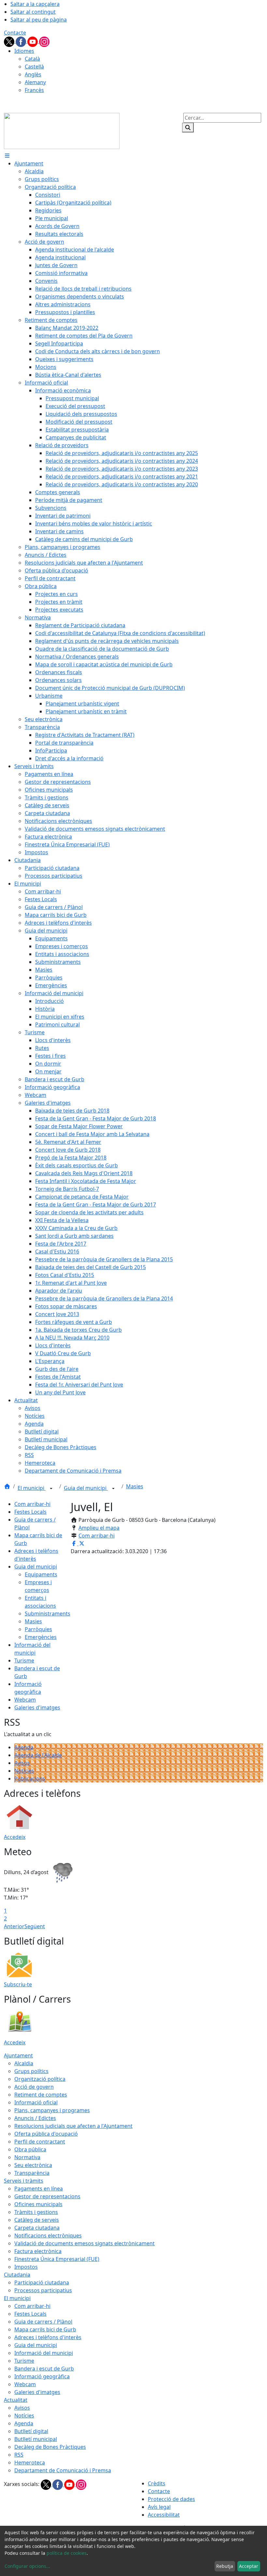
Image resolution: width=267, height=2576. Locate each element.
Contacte (15, 33)
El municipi (32, 1488)
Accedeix (15, 1837)
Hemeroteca (30, 2462)
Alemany (35, 82)
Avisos (22, 1763)
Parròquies (38, 1629)
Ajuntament (18, 2055)
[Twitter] (10, 41)
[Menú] (7, 156)
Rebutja (225, 2566)
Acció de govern (34, 2087)
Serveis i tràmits (24, 2181)
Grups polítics (31, 2071)
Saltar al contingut (33, 12)
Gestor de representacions (47, 2196)
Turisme (24, 1660)
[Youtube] (33, 41)
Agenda (24, 1747)
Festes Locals (30, 1512)
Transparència (32, 2173)
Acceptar (249, 2566)
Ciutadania (17, 2275)
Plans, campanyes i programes (52, 2110)
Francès (34, 90)
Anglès (33, 74)
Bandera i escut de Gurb (44, 2369)
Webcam (25, 1700)
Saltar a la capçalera (35, 4)
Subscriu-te (18, 1984)
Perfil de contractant (40, 2142)
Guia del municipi (86, 1488)
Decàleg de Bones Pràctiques (50, 2447)
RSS (19, 2455)
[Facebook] (21, 41)
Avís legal (159, 2507)
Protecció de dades (171, 2499)
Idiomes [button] (24, 51)
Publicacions (30, 1779)
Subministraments (48, 1614)
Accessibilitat (164, 2515)
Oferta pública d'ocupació (46, 2134)
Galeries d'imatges (37, 1707)
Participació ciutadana (42, 2282)
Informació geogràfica (42, 2376)
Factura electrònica (38, 2251)
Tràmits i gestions (36, 2212)
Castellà (34, 67)
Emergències (41, 1637)
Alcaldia (24, 2063)
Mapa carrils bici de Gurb (45, 2329)
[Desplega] (51, 1489)
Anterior (14, 1926)
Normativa (27, 2157)
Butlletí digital (31, 2431)
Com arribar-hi (32, 1504)
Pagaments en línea (39, 2189)
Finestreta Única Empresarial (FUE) (57, 2259)
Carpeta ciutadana (37, 2228)
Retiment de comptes (41, 2095)
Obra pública (30, 2149)
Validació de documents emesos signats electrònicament (84, 2243)
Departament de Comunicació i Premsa (63, 2470)
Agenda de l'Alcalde (38, 1755)
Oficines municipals (38, 2204)
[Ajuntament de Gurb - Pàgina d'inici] (62, 130)
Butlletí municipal (36, 2439)
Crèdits (157, 2483)
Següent (35, 1926)
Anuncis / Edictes (35, 2118)
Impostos (26, 2267)
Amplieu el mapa (99, 1528)
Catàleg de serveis (37, 2220)
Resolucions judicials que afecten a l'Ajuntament (73, 2126)
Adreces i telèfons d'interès (48, 2337)
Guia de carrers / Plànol (43, 2322)
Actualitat (16, 2400)
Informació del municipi (44, 2353)
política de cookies (67, 2553)
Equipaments (41, 1574)
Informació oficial (36, 2102)
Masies (135, 1486)
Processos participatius (43, 2290)
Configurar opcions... (27, 2566)
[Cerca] (188, 128)
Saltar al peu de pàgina (39, 20)
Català (32, 59)
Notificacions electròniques (48, 2235)
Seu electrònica (33, 2165)
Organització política (40, 2079)
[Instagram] (44, 41)
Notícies (24, 1771)
